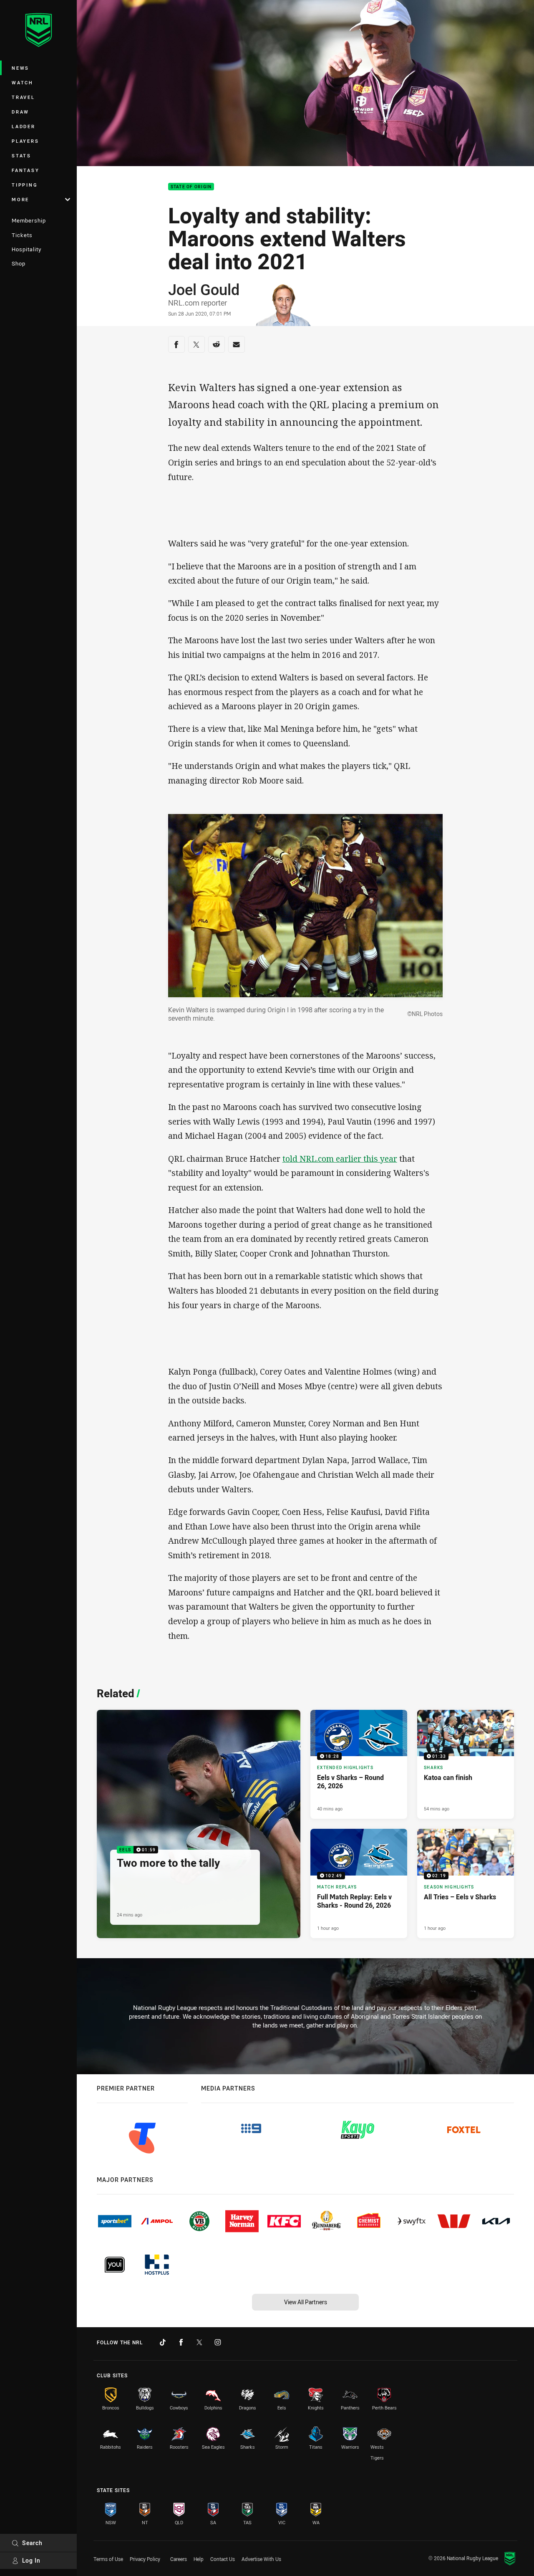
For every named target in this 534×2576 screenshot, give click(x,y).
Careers (179, 2559)
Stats (21, 155)
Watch (23, 82)
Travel (23, 97)
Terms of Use (108, 2559)
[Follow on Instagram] (218, 2342)
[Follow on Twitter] (199, 2342)
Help (199, 2559)
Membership (29, 220)
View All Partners (306, 2302)
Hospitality (26, 249)
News (20, 68)
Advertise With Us (261, 2559)
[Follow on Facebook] (181, 2342)
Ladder (24, 126)
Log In (31, 2560)
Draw (20, 112)
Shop (19, 263)
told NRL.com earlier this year (340, 1159)
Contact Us (223, 2559)
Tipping (25, 185)
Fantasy (25, 170)
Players (25, 141)
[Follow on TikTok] (163, 2342)
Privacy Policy (145, 2559)
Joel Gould (204, 289)
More (20, 199)
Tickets (22, 235)
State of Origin (191, 187)
